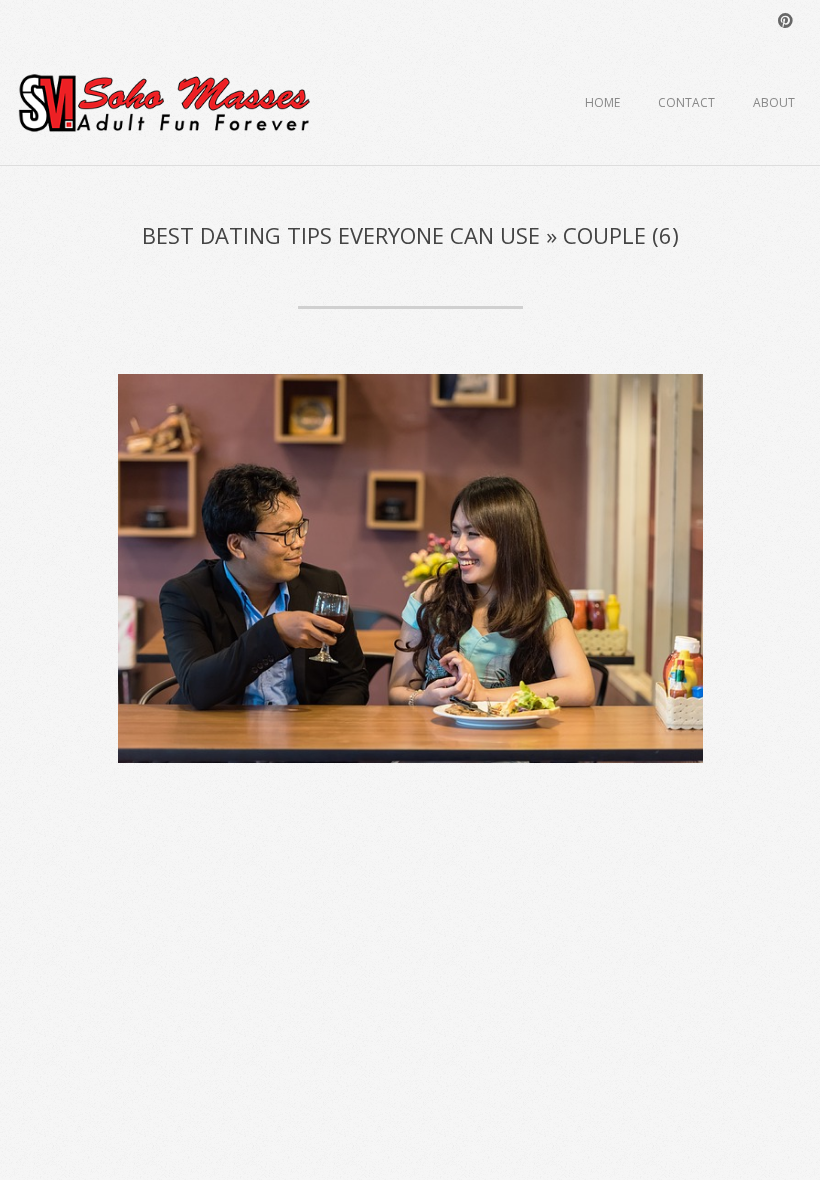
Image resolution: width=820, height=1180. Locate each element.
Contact (686, 102)
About (774, 102)
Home (602, 102)
